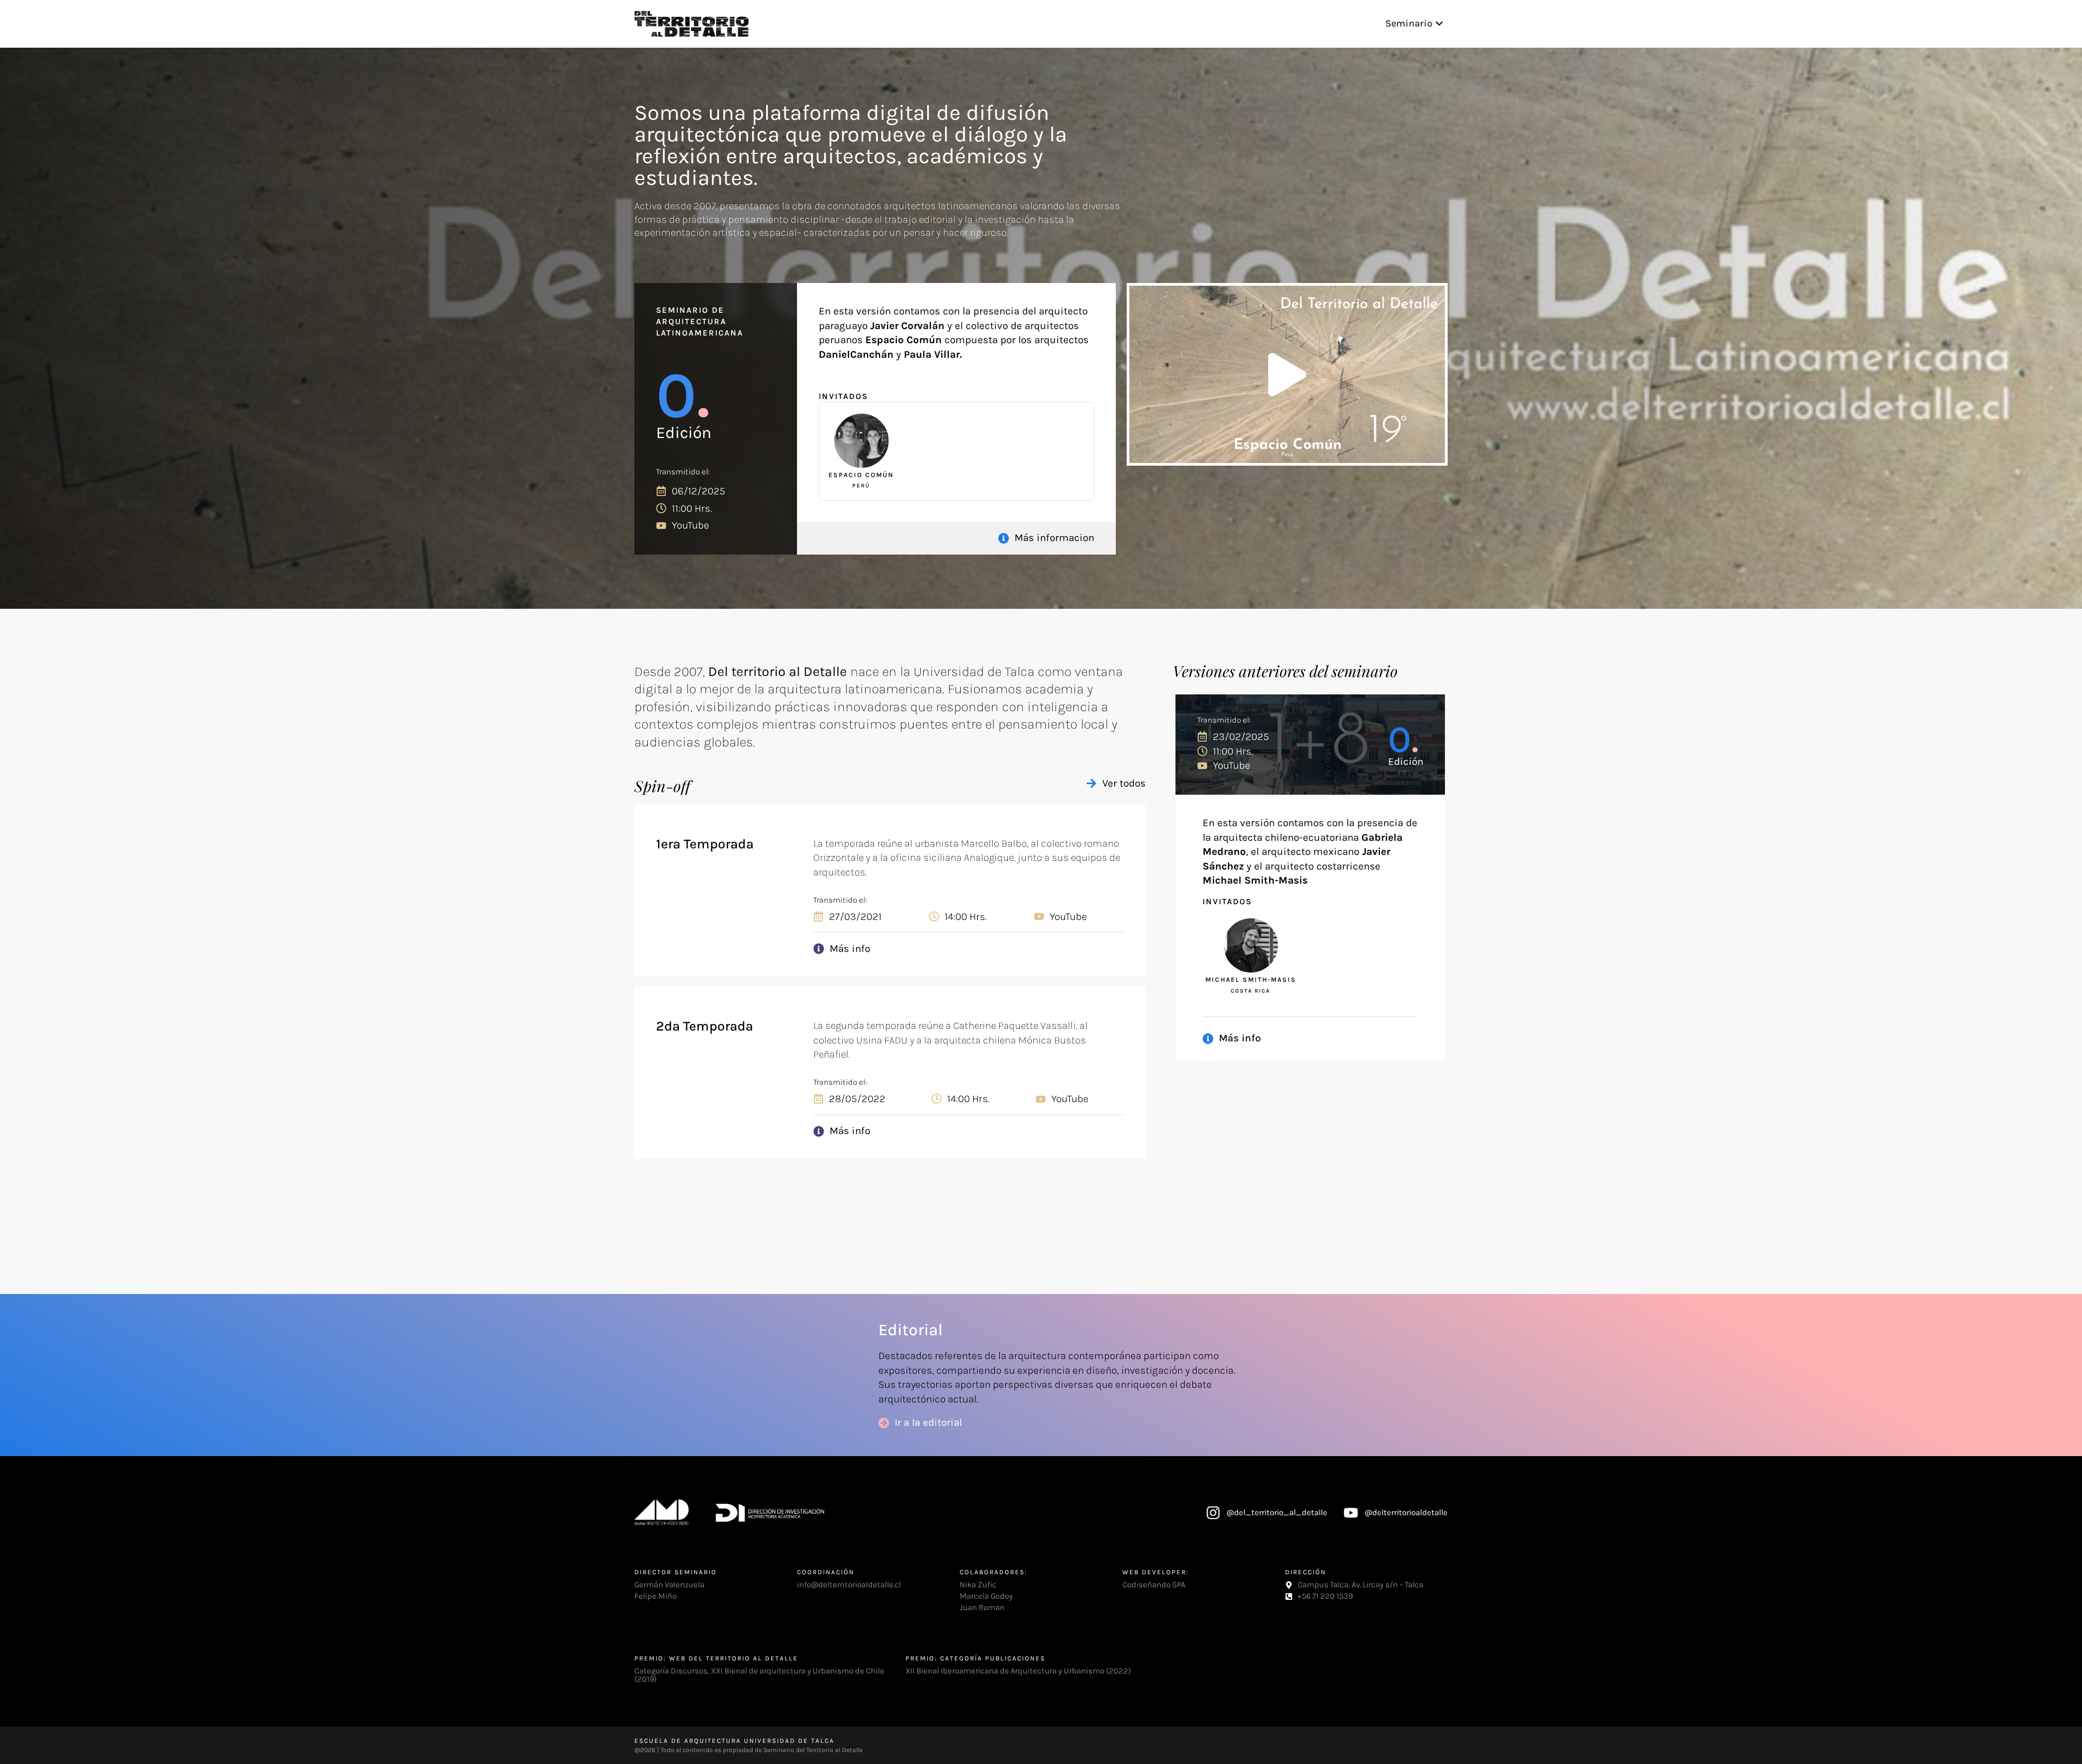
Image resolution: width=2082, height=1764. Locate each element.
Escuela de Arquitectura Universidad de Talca (734, 1741)
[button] (1287, 375)
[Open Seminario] (1439, 24)
